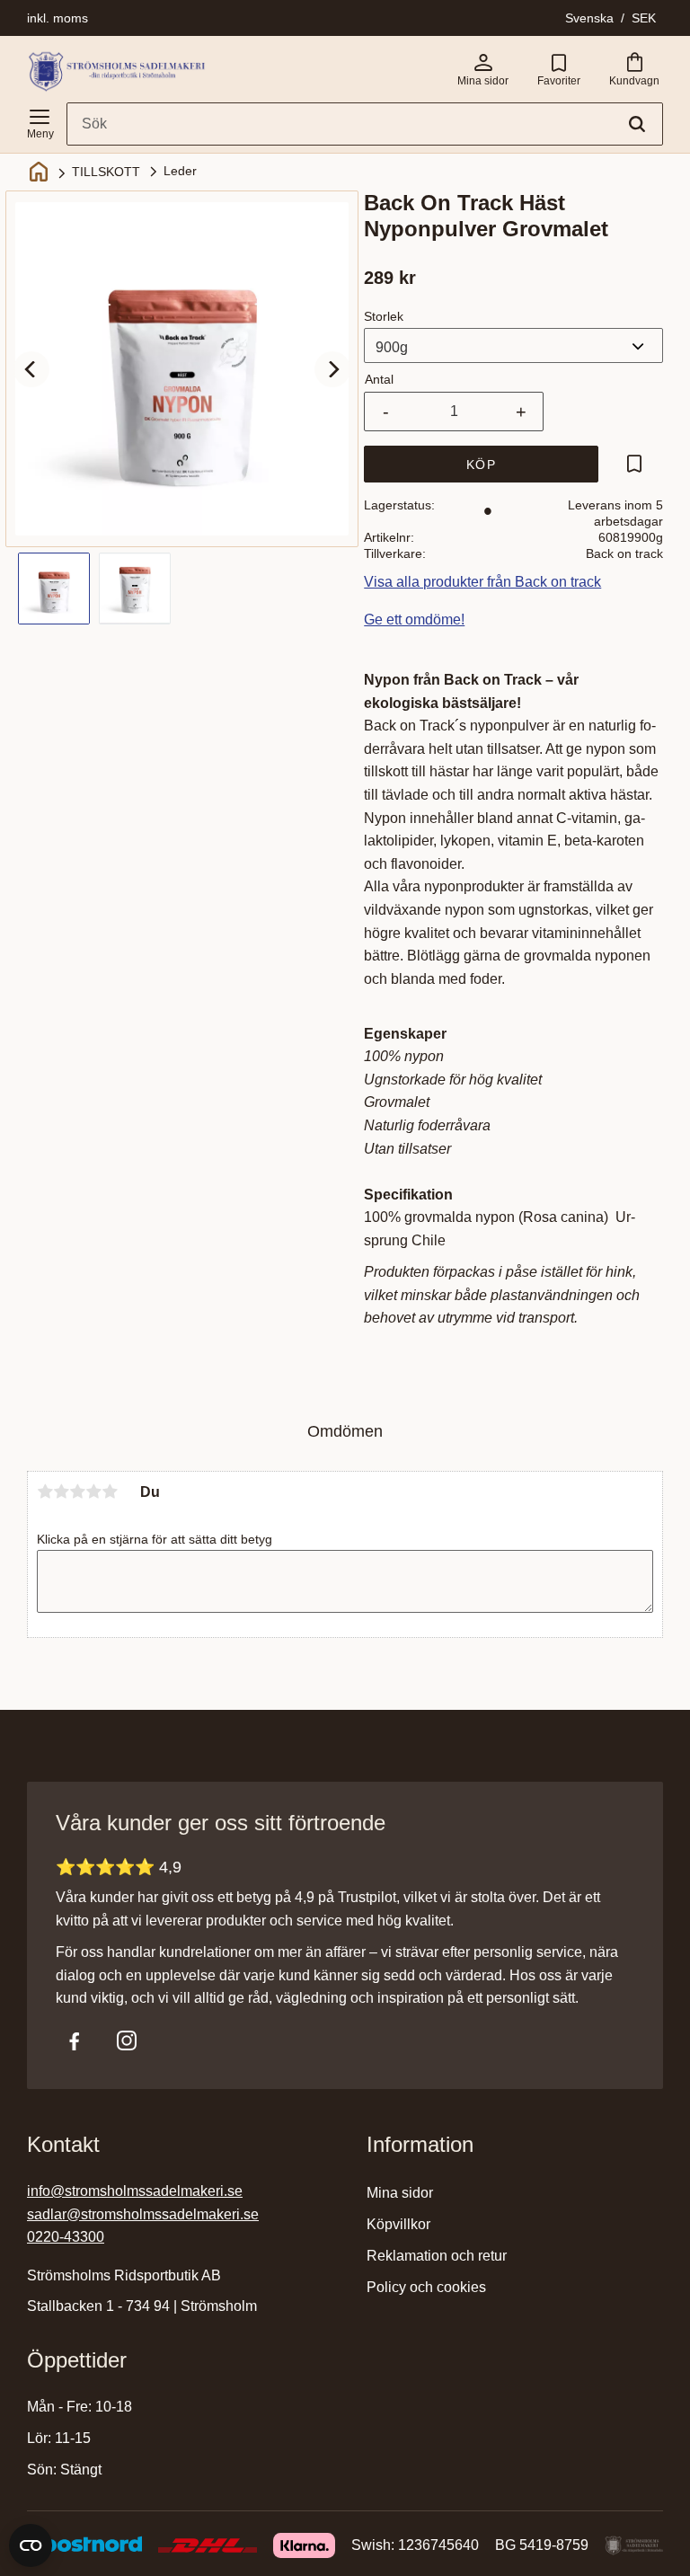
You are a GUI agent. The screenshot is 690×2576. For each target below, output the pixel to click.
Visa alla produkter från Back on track (482, 582)
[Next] (332, 369)
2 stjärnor (61, 1492)
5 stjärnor (110, 1492)
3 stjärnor (77, 1492)
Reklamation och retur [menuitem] (437, 2256)
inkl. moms (57, 18)
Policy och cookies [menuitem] (426, 2287)
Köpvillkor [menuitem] (398, 2224)
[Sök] (637, 124)
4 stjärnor (93, 1492)
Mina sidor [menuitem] (400, 2193)
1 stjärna (45, 1492)
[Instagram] (127, 2040)
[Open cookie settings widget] (31, 2545)
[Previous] (31, 369)
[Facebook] (75, 2040)
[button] (40, 120)
